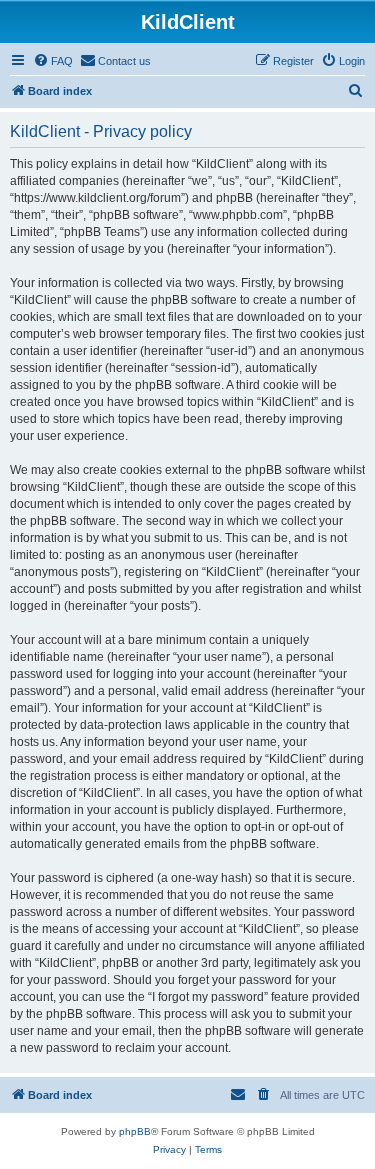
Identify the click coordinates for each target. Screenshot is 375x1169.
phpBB (135, 1131)
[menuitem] (53, 61)
